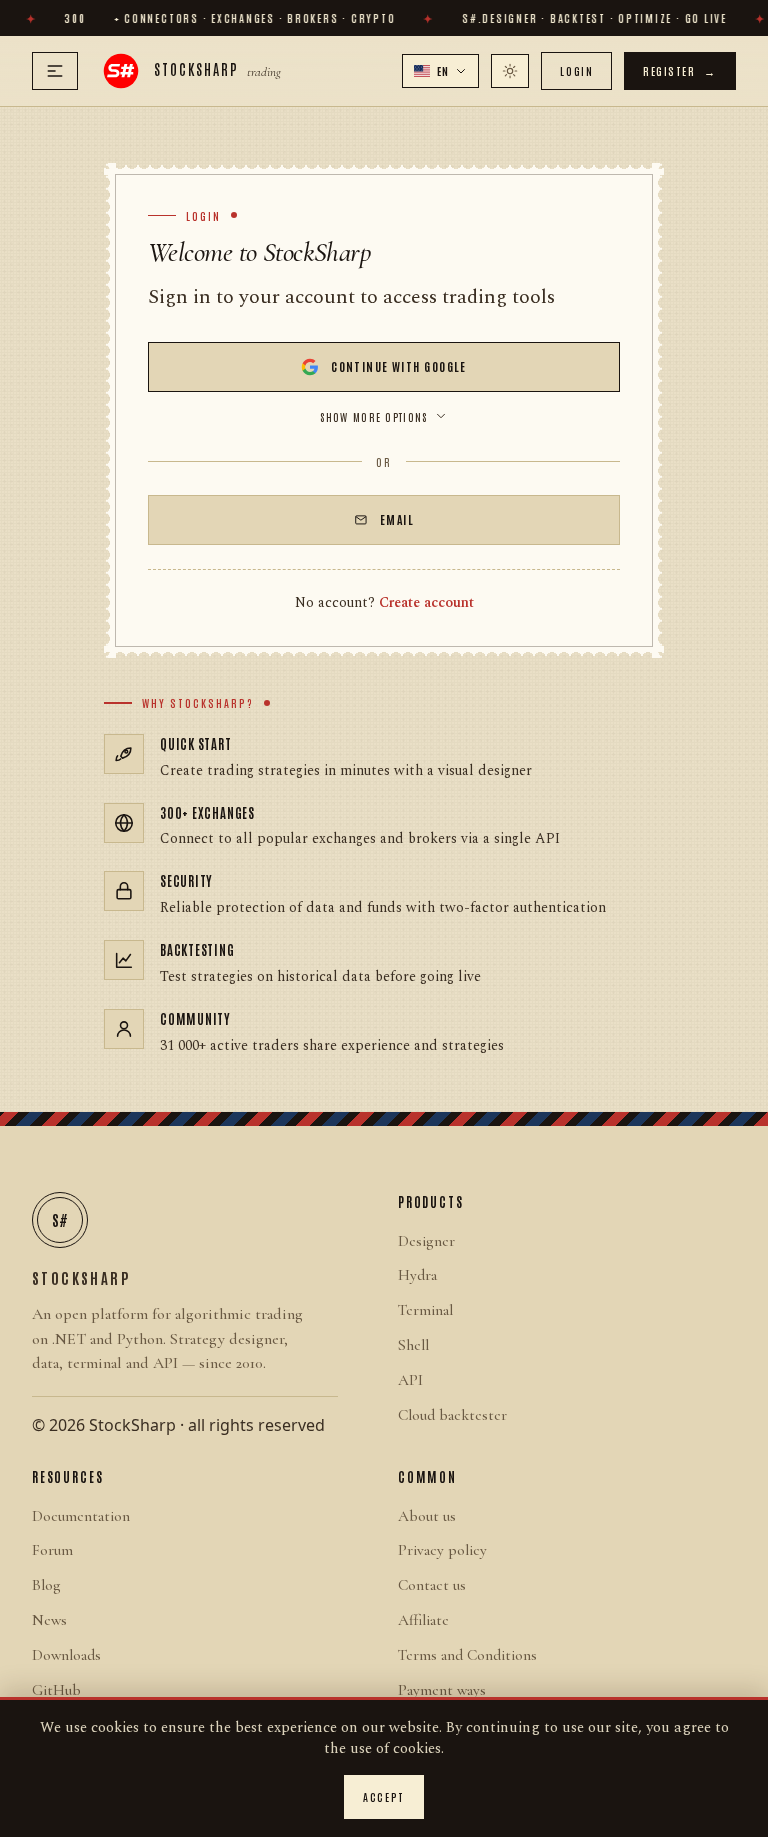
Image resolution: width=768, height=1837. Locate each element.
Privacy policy (442, 1550)
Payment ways (442, 1690)
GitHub (56, 1690)
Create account (426, 602)
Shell (413, 1345)
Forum (52, 1550)
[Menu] (55, 71)
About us (427, 1516)
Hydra (417, 1275)
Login (576, 70)
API (410, 1380)
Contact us (432, 1585)
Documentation (81, 1516)
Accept (383, 1796)
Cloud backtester (452, 1415)
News (49, 1620)
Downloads (66, 1655)
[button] (441, 71)
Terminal (425, 1310)
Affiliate (423, 1620)
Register (680, 70)
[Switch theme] (510, 71)
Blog (46, 1585)
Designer (426, 1241)
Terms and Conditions (467, 1655)
